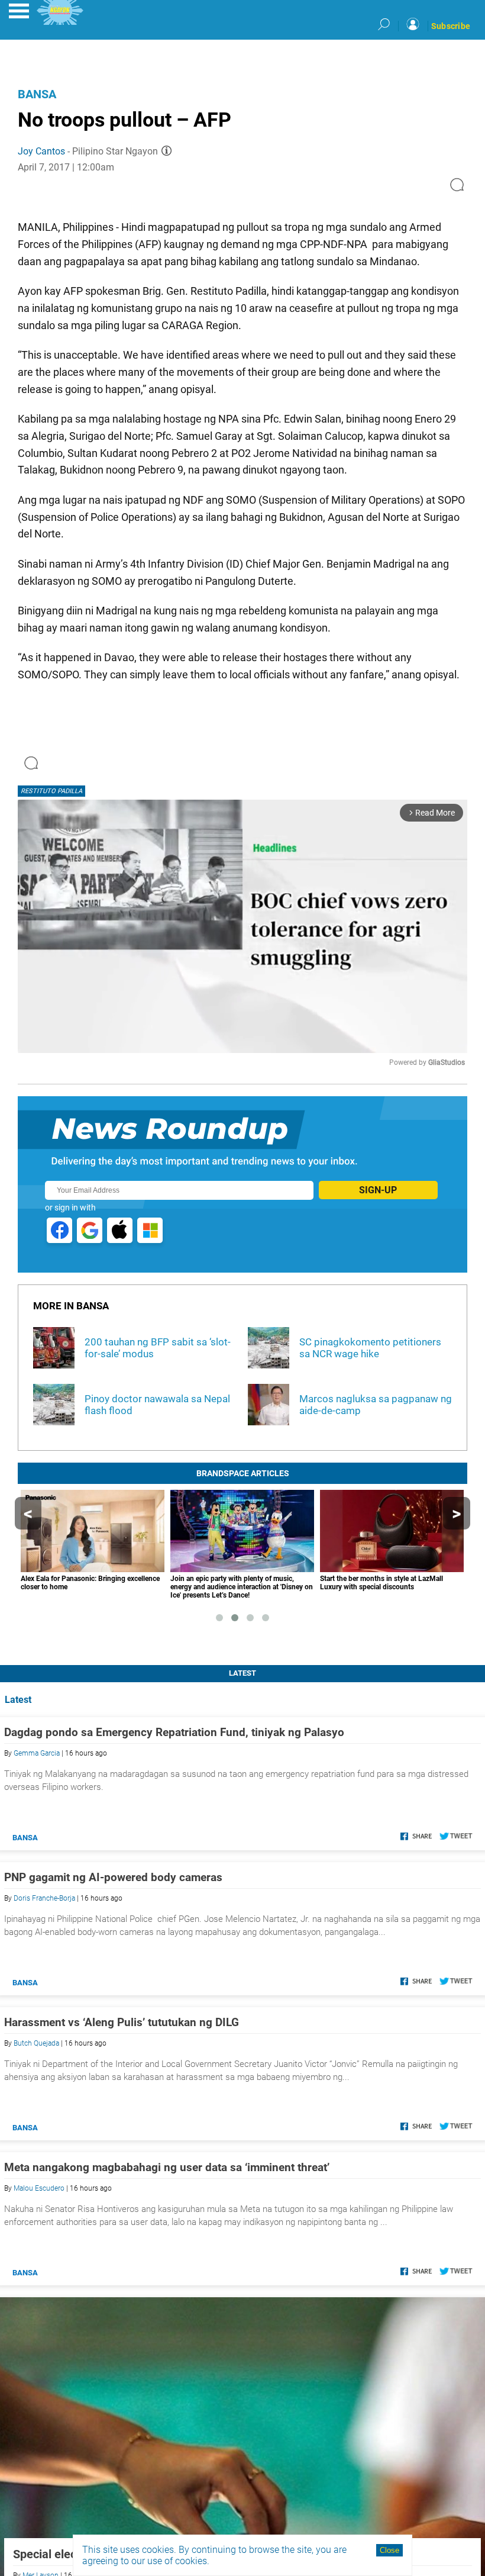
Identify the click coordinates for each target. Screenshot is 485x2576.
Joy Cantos (41, 151)
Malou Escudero (39, 2188)
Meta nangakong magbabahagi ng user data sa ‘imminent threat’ (167, 2167)
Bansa (37, 94)
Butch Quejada (36, 2043)
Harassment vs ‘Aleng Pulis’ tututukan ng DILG (122, 2022)
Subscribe (451, 26)
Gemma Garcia (37, 1753)
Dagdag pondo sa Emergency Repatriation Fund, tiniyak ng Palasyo (174, 1732)
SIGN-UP (378, 1190)
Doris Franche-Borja (44, 1898)
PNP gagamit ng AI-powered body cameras (113, 1877)
